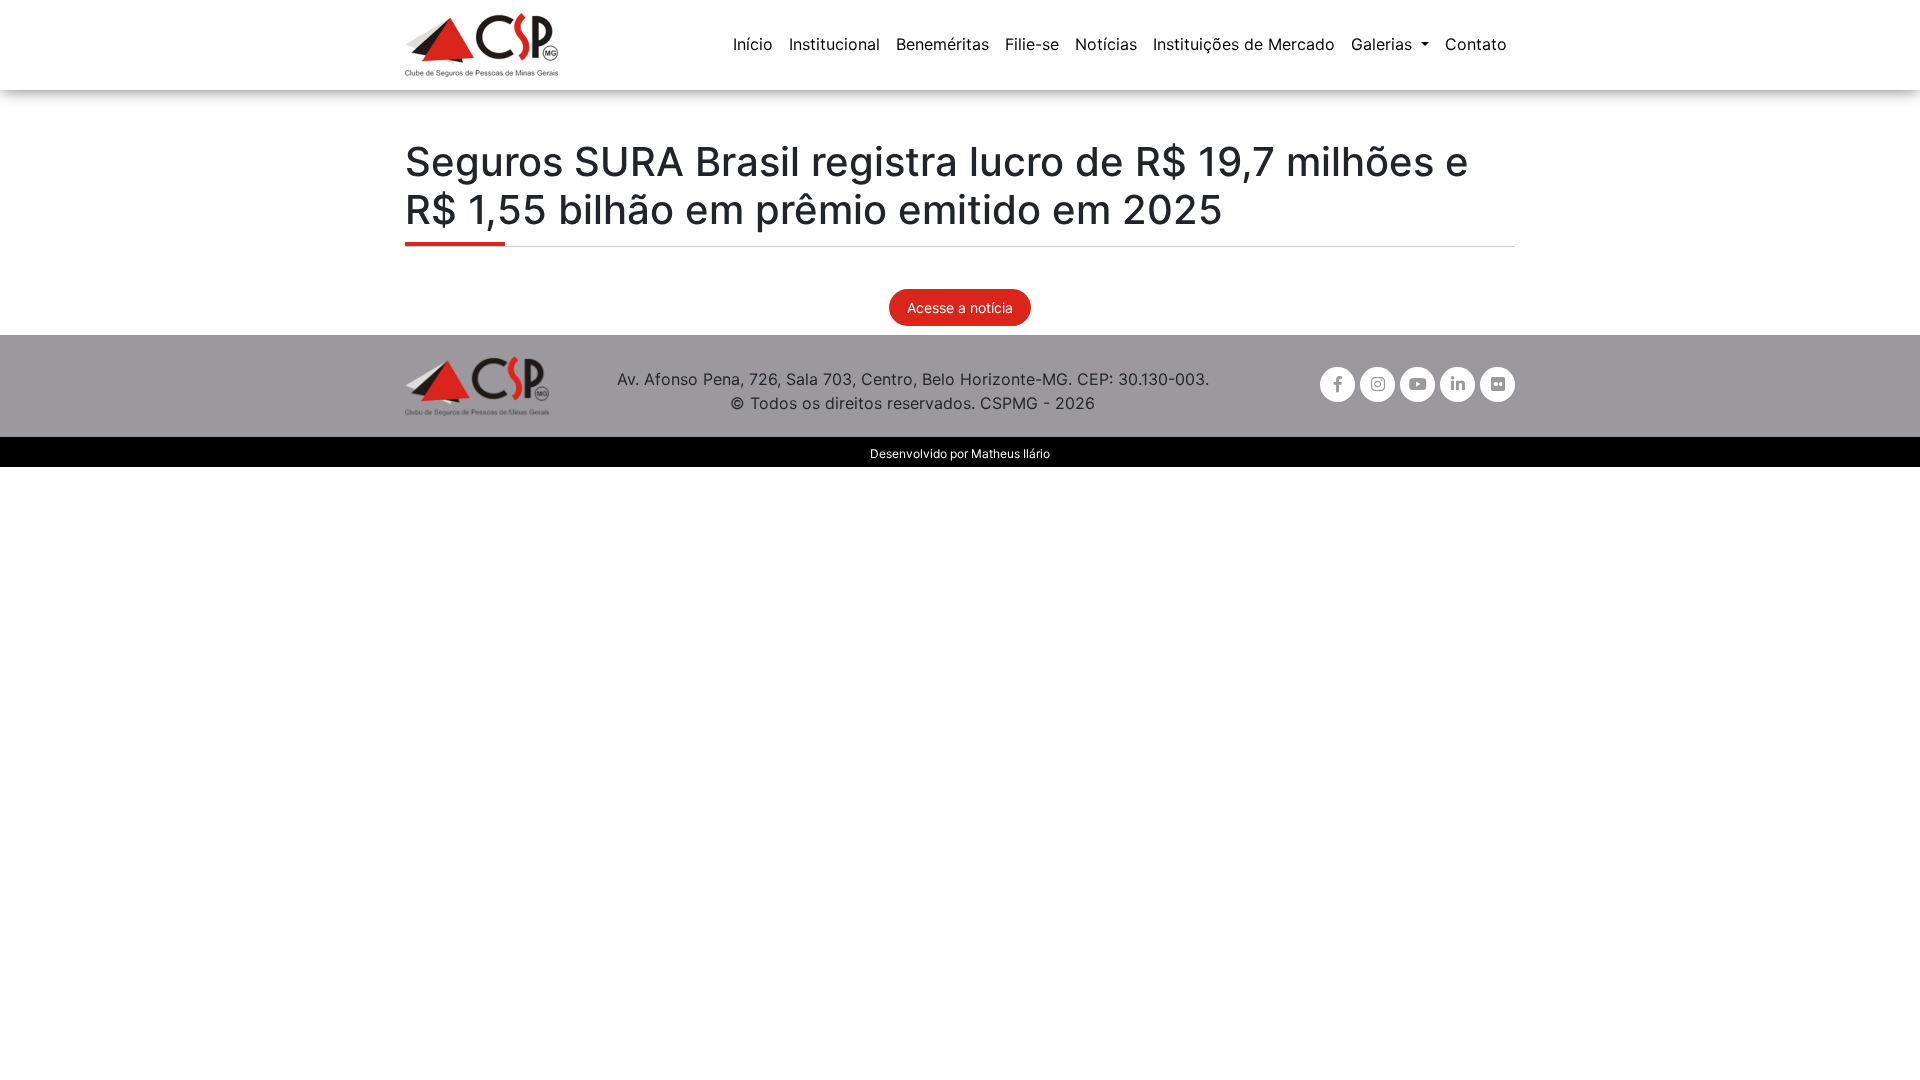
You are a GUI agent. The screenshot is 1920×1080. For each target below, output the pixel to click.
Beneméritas (942, 44)
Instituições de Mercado (1244, 44)
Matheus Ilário (1010, 453)
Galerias (1384, 44)
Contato (1476, 44)
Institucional (834, 44)
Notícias (1106, 44)
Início (753, 44)
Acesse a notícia (960, 307)
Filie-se (1032, 44)
